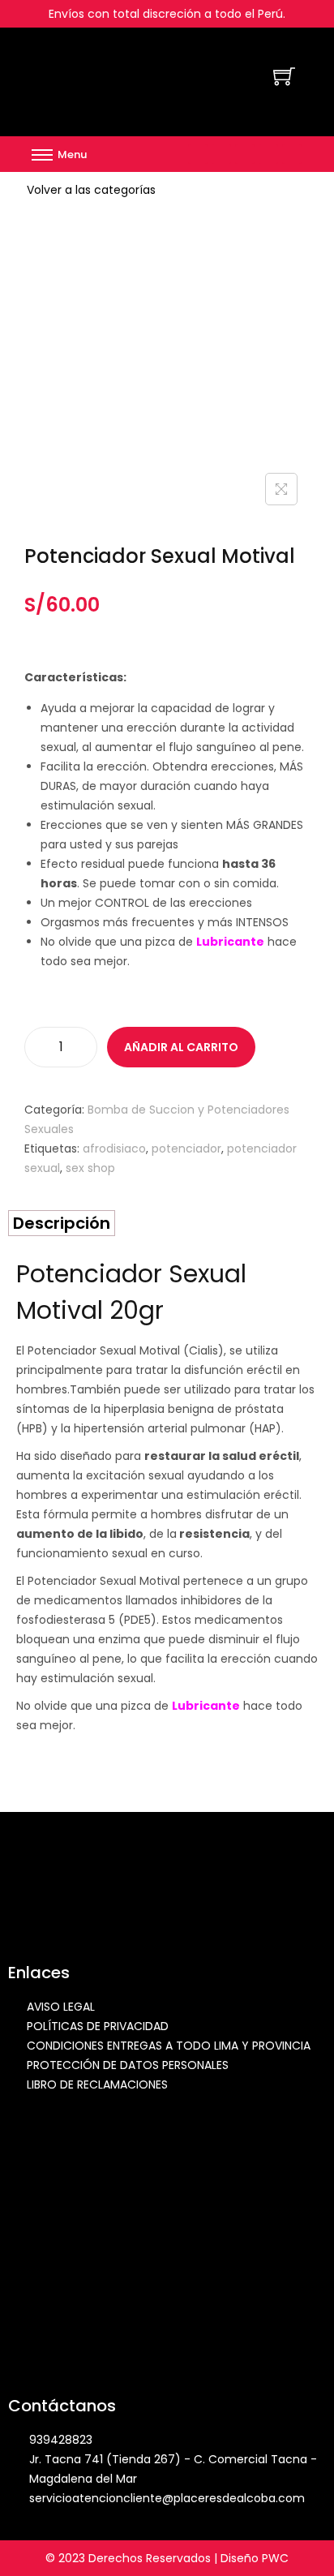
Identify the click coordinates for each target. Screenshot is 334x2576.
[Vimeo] (268, 154)
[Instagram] (221, 154)
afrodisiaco (114, 1148)
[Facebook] (198, 154)
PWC (275, 2558)
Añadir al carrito (181, 1047)
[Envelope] (245, 154)
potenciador (186, 1148)
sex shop (90, 1168)
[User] (292, 154)
